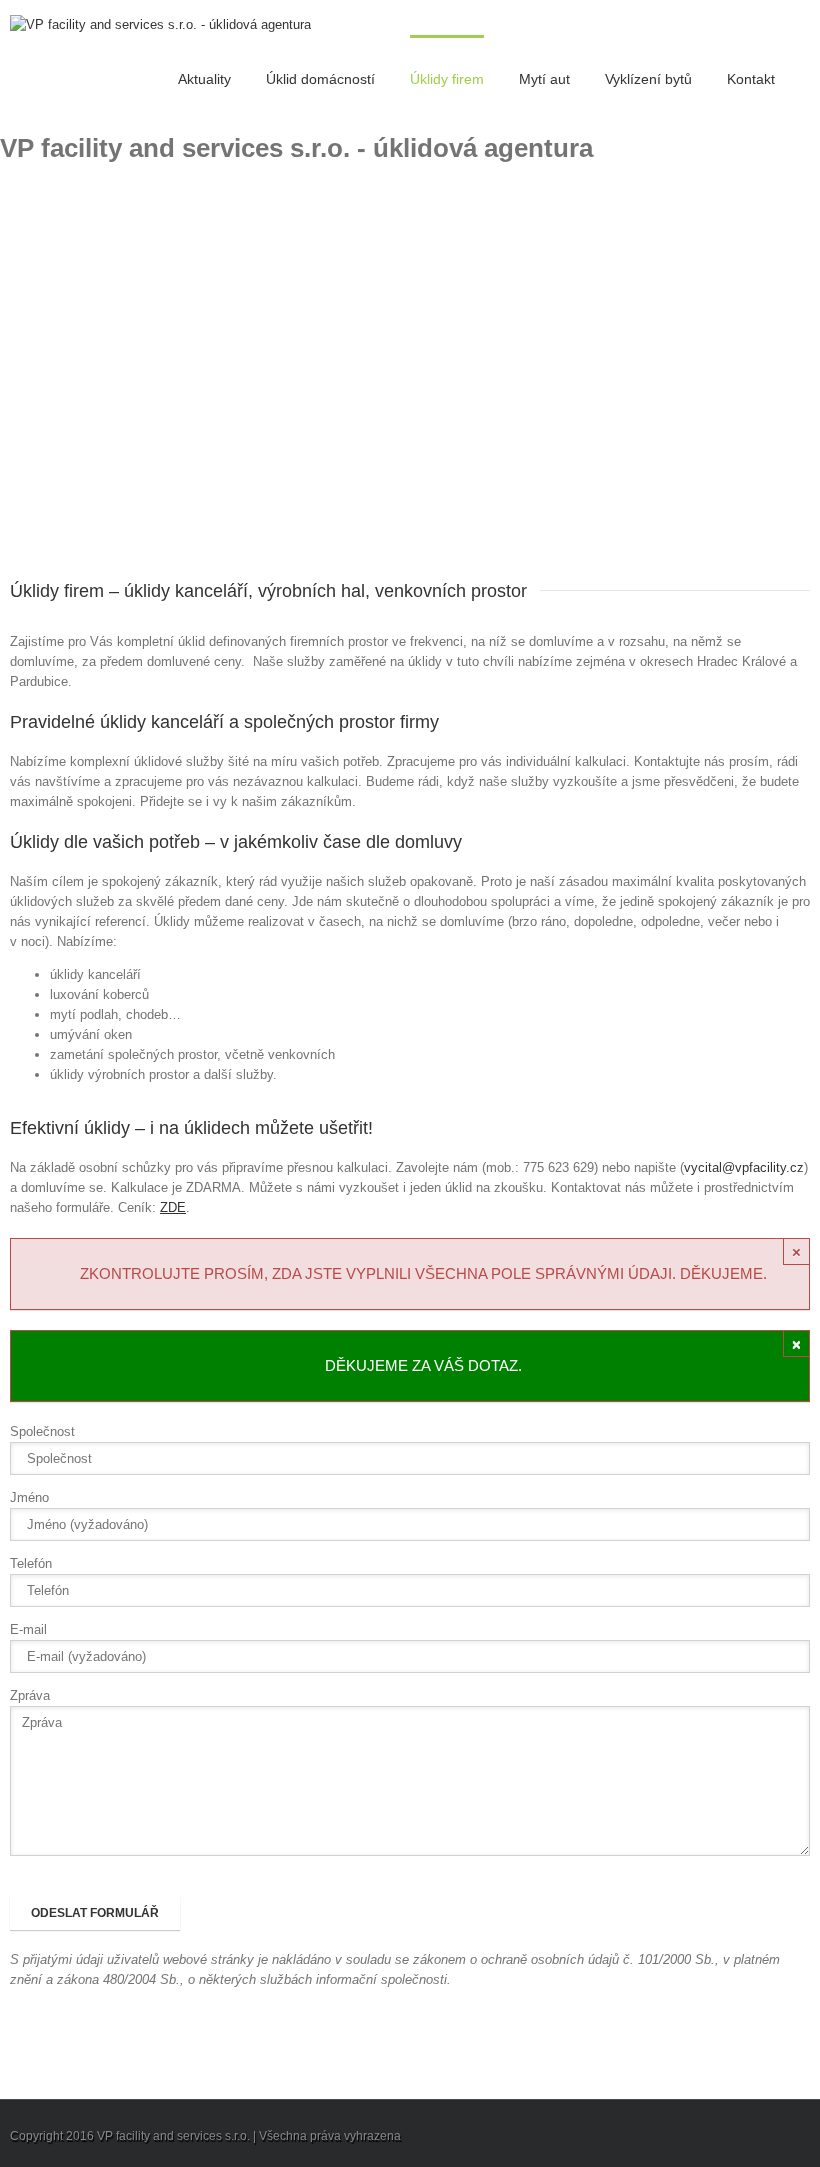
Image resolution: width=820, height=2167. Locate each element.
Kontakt (751, 79)
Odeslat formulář (95, 1913)
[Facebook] (804, 2137)
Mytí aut (544, 79)
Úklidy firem (447, 79)
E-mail (28, 1629)
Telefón (31, 1563)
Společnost (42, 1431)
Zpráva (30, 1695)
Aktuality (204, 79)
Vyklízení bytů (648, 79)
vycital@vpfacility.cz (744, 1167)
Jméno (29, 1497)
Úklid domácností (320, 79)
